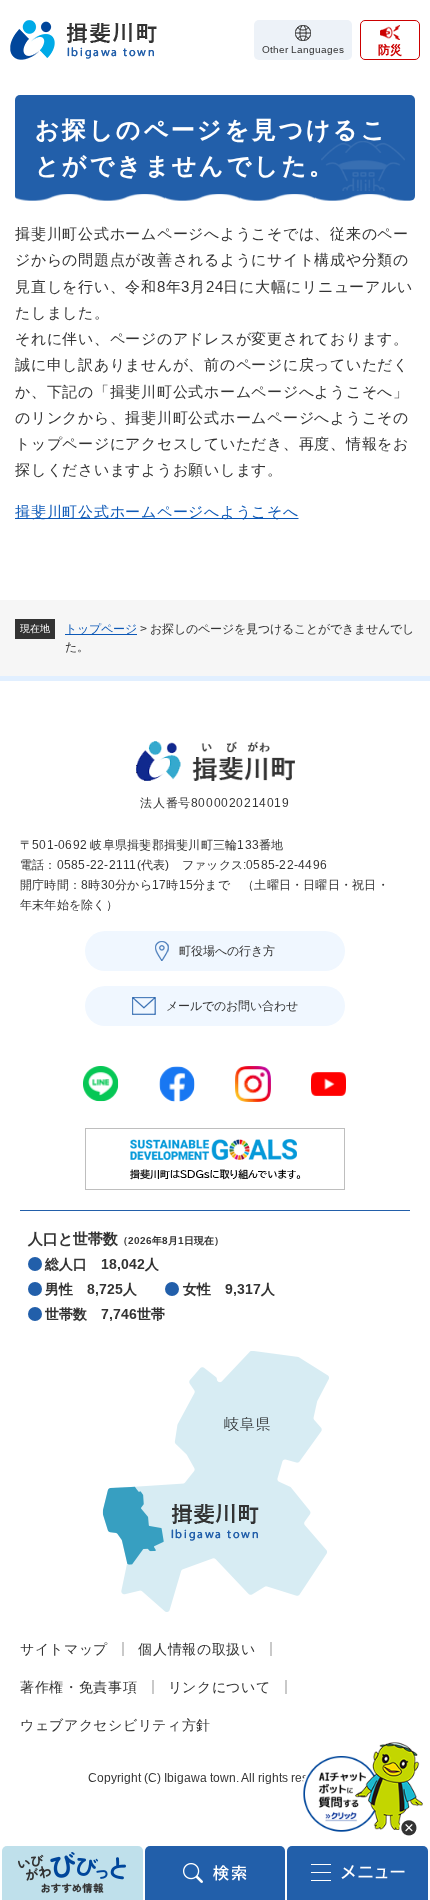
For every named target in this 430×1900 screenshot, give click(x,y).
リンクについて (219, 1687)
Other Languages (303, 49)
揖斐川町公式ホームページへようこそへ (157, 511)
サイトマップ (64, 1649)
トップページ (101, 629)
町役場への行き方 (227, 951)
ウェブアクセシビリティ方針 (115, 1725)
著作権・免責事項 (79, 1687)
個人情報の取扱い (197, 1649)
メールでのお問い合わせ (232, 1006)
